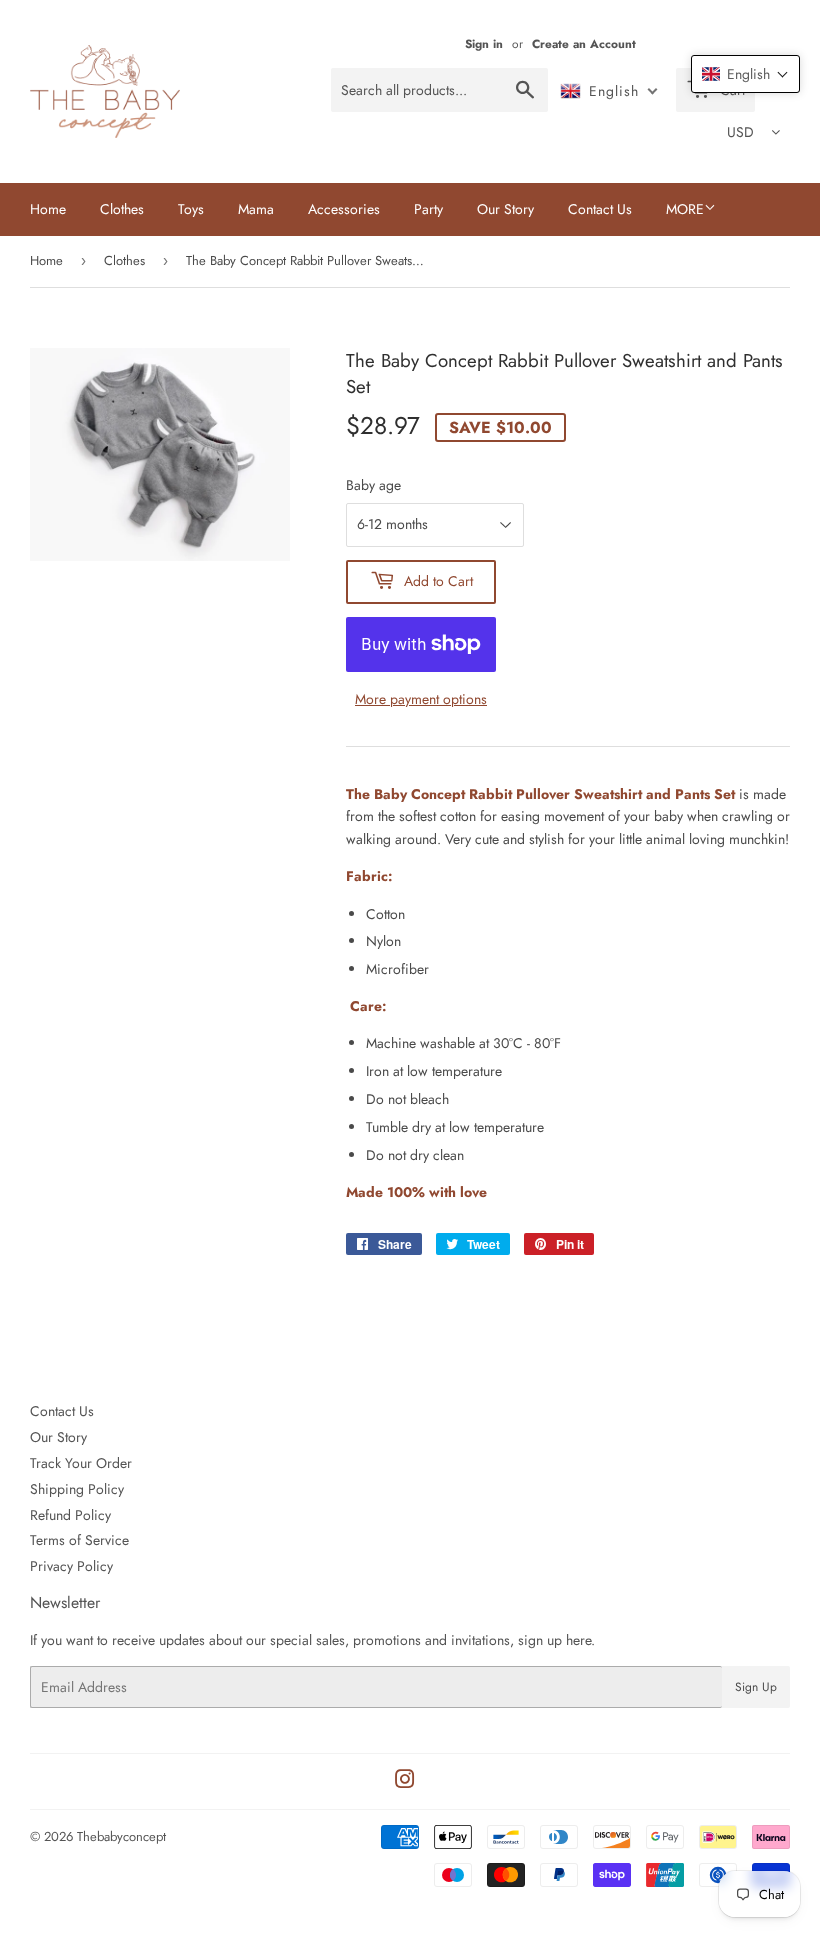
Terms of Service (79, 1540)
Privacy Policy (71, 1566)
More (685, 209)
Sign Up (756, 1687)
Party (428, 209)
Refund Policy (70, 1515)
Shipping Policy (77, 1489)
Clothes (122, 209)
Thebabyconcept (121, 1836)
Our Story (505, 209)
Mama (256, 209)
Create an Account (584, 43)
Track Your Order (81, 1463)
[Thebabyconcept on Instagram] (405, 1782)
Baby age (373, 485)
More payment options (421, 699)
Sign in (484, 43)
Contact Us (600, 209)
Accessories (344, 209)
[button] (745, 74)
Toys (191, 209)
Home (48, 209)
